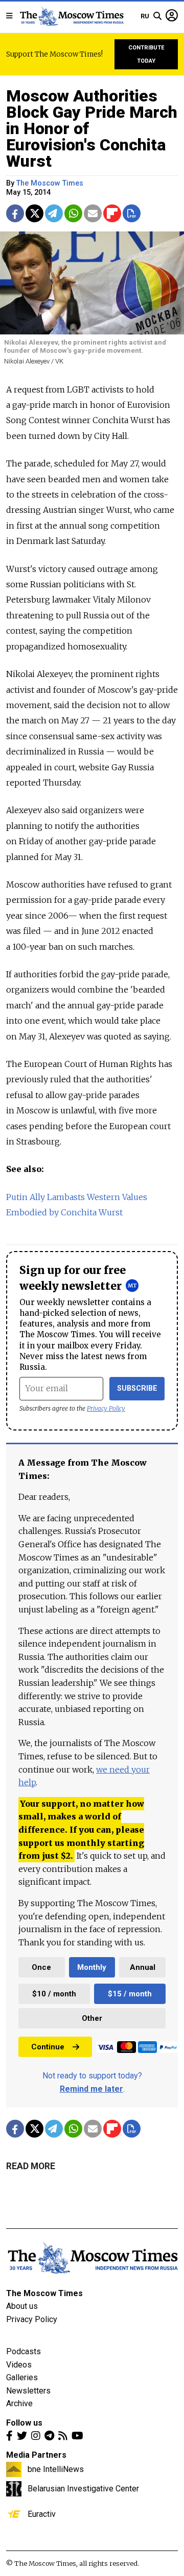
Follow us (24, 2423)
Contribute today (146, 54)
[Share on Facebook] (15, 213)
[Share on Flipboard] (112, 213)
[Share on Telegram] (54, 213)
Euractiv (42, 2514)
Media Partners (36, 2455)
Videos (19, 2365)
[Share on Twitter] (34, 213)
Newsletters (28, 2391)
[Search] (157, 16)
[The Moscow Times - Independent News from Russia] (71, 16)
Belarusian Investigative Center (83, 2488)
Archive (19, 2403)
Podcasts (24, 2351)
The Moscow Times (44, 2293)
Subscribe (137, 1388)
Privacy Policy (106, 1408)
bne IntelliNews (56, 2469)
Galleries (22, 2377)
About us (22, 2306)
